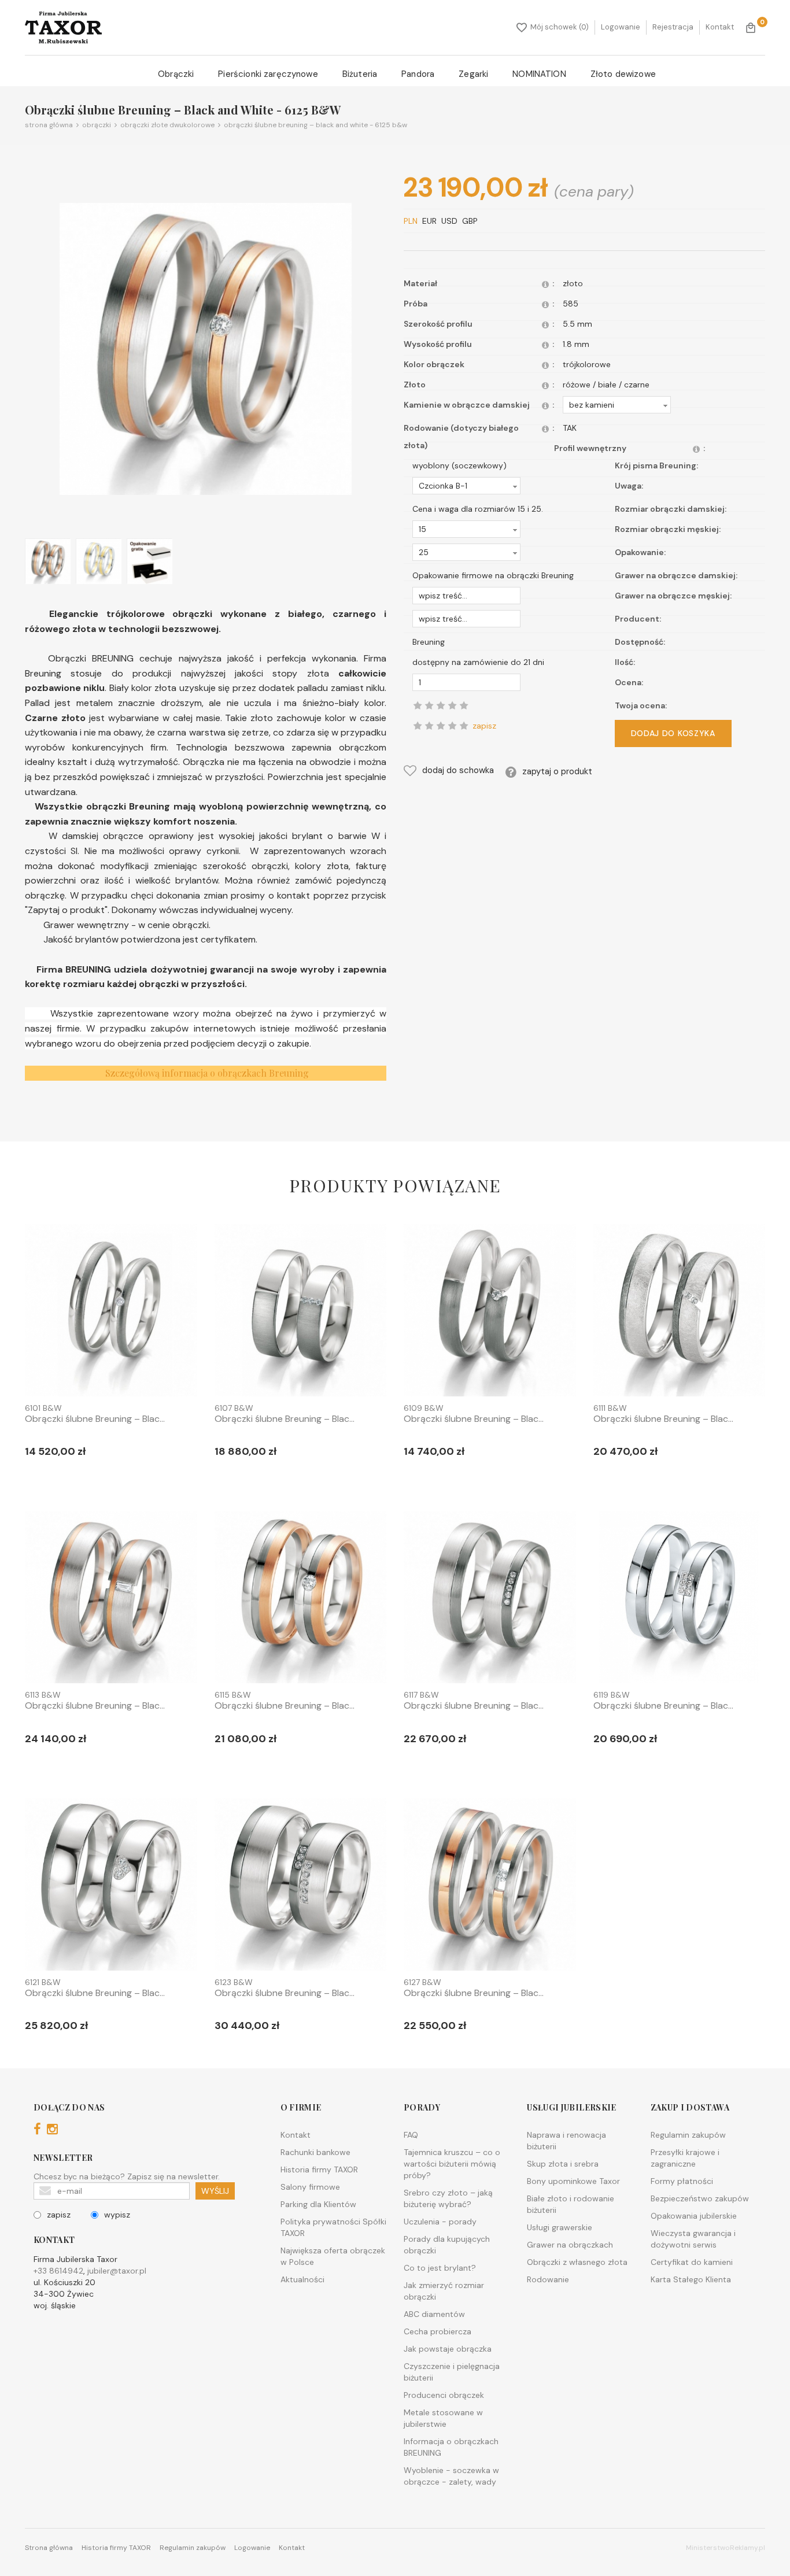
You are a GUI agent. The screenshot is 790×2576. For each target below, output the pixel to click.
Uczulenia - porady (440, 2222)
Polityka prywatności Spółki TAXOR (333, 2227)
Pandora (418, 74)
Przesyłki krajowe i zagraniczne (685, 2158)
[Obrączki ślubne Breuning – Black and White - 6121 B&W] (111, 1887)
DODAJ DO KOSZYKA (673, 734)
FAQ (411, 2135)
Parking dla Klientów (318, 2204)
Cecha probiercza (438, 2331)
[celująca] (464, 726)
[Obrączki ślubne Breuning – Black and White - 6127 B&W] (490, 1887)
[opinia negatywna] (418, 726)
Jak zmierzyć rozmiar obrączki (444, 2291)
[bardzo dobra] (452, 726)
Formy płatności (682, 2181)
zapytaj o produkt (557, 771)
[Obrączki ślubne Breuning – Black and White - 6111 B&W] (680, 1313)
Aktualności (302, 2279)
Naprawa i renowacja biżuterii (566, 2141)
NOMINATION (539, 74)
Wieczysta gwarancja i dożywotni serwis (693, 2239)
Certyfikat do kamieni (692, 2262)
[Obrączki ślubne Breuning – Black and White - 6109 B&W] (490, 1313)
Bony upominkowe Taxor (573, 2181)
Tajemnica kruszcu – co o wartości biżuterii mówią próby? (452, 2164)
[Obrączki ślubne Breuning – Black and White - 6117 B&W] (490, 1599)
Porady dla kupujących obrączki (447, 2245)
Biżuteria (360, 74)
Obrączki (176, 74)
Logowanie (621, 27)
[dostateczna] (429, 726)
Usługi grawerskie (560, 2227)
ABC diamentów (434, 2314)
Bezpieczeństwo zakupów (700, 2198)
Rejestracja (673, 27)
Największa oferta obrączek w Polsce (333, 2256)
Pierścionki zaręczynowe (268, 74)
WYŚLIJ (215, 2191)
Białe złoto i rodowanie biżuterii (571, 2204)
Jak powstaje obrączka (448, 2349)
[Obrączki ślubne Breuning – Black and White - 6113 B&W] (111, 1599)
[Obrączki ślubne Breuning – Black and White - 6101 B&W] (111, 1313)
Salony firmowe (310, 2187)
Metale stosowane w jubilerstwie (443, 2418)
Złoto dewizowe (623, 74)
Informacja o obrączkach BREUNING (451, 2447)
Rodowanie (548, 2279)
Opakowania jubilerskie (694, 2216)
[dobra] (441, 726)
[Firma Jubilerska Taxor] (63, 27)
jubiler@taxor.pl (117, 2271)
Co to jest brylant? (440, 2268)
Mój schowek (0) (560, 27)
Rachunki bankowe (315, 2152)
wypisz (117, 2215)
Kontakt (720, 27)
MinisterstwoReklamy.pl (726, 2548)
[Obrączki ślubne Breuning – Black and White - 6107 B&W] (301, 1313)
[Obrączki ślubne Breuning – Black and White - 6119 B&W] (680, 1599)
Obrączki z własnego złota (577, 2262)
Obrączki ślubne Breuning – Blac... (95, 1419)
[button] (617, 405)
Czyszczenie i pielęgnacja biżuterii (452, 2372)
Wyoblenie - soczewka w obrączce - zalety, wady (451, 2476)
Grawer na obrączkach (570, 2245)
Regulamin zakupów (688, 2135)
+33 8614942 (58, 2271)
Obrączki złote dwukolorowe (166, 125)
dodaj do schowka (458, 771)
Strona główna (49, 125)
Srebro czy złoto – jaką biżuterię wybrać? (448, 2198)
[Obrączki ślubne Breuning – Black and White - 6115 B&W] (301, 1599)
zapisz (59, 2215)
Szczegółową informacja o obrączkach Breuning (207, 1073)
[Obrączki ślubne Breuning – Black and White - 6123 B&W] (301, 1887)
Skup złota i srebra (563, 2164)
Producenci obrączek (444, 2395)
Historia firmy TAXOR (319, 2170)
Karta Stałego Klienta (691, 2279)
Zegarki (473, 74)
